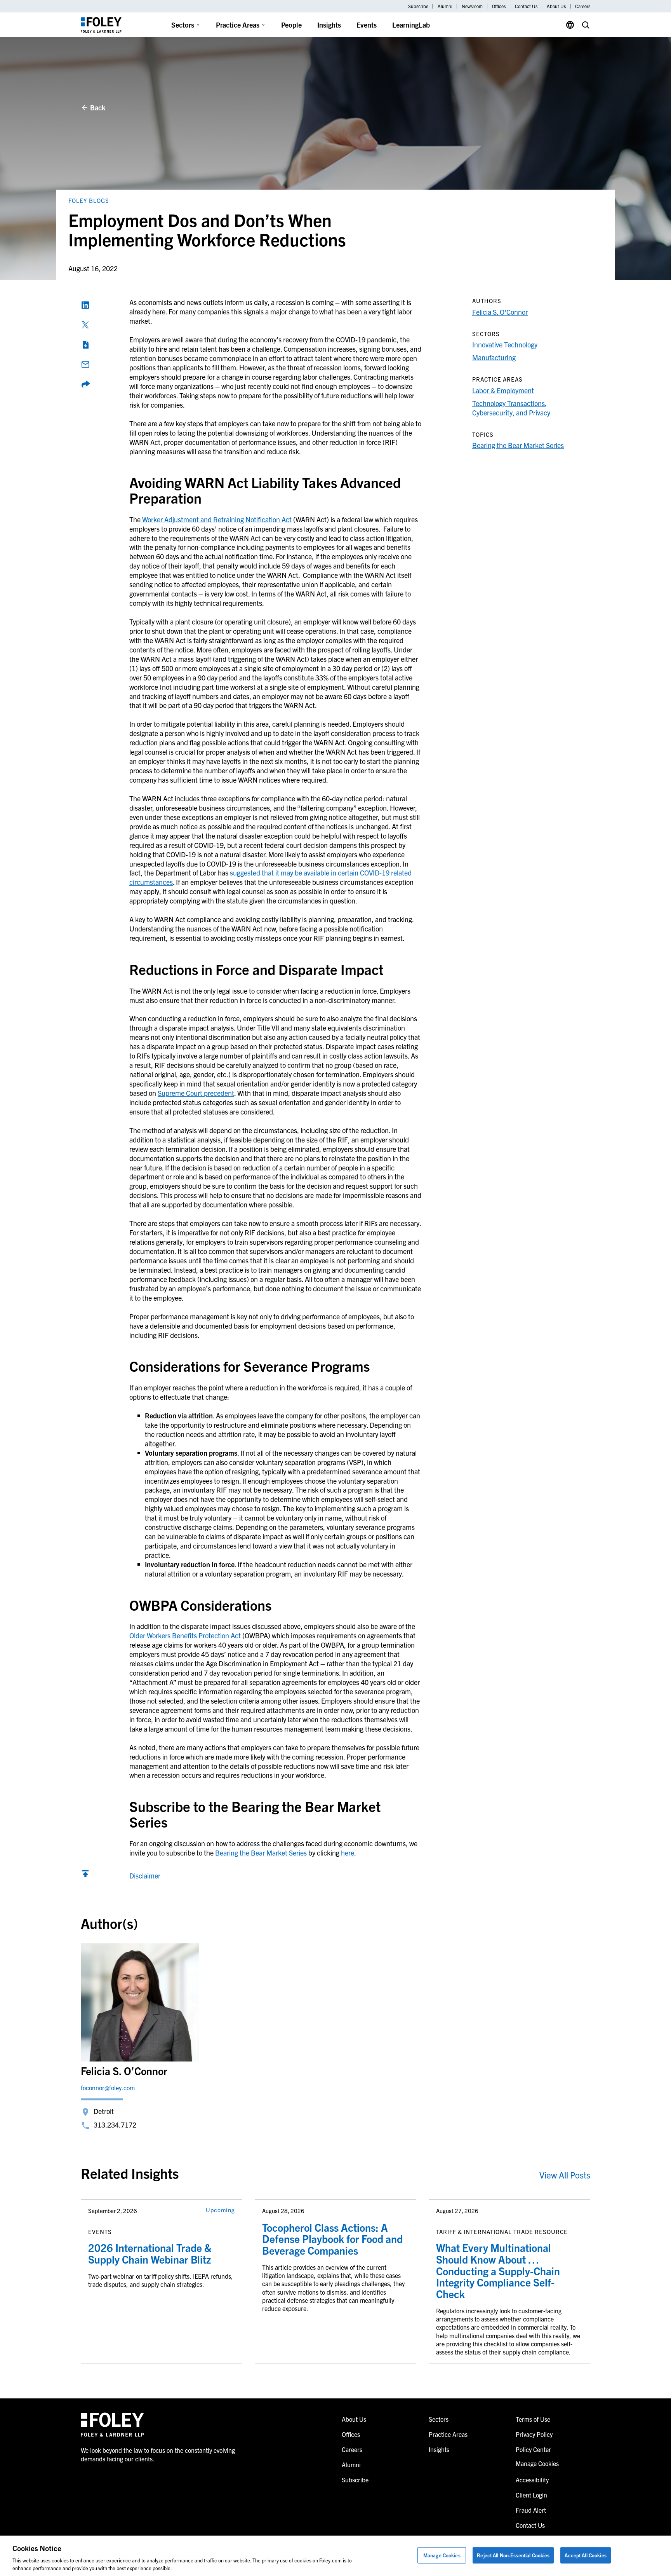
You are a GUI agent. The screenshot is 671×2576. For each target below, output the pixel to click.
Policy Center (533, 2449)
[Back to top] (85, 1876)
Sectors (183, 25)
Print (85, 345)
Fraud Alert (531, 2510)
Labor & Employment (503, 390)
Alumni (445, 6)
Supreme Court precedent (196, 1093)
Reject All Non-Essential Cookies (513, 2555)
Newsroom (472, 6)
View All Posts (565, 2175)
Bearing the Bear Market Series (261, 1853)
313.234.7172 (115, 2125)
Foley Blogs (89, 200)
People (291, 25)
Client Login (531, 2495)
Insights (329, 25)
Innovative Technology (505, 344)
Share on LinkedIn (85, 305)
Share (85, 384)
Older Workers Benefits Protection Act (185, 1635)
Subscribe (418, 6)
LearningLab (411, 25)
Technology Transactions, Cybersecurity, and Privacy (511, 408)
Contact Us (526, 6)
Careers (583, 6)
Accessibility (532, 2480)
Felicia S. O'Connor (500, 312)
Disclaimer (145, 1876)
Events (367, 25)
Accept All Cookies (585, 2555)
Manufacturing (494, 357)
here (348, 1853)
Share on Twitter (85, 325)
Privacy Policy (534, 2434)
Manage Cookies (442, 2555)
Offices (499, 6)
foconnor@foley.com (108, 2088)
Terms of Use (533, 2419)
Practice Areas (238, 25)
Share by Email (85, 365)
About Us (556, 6)
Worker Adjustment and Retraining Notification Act (217, 519)
